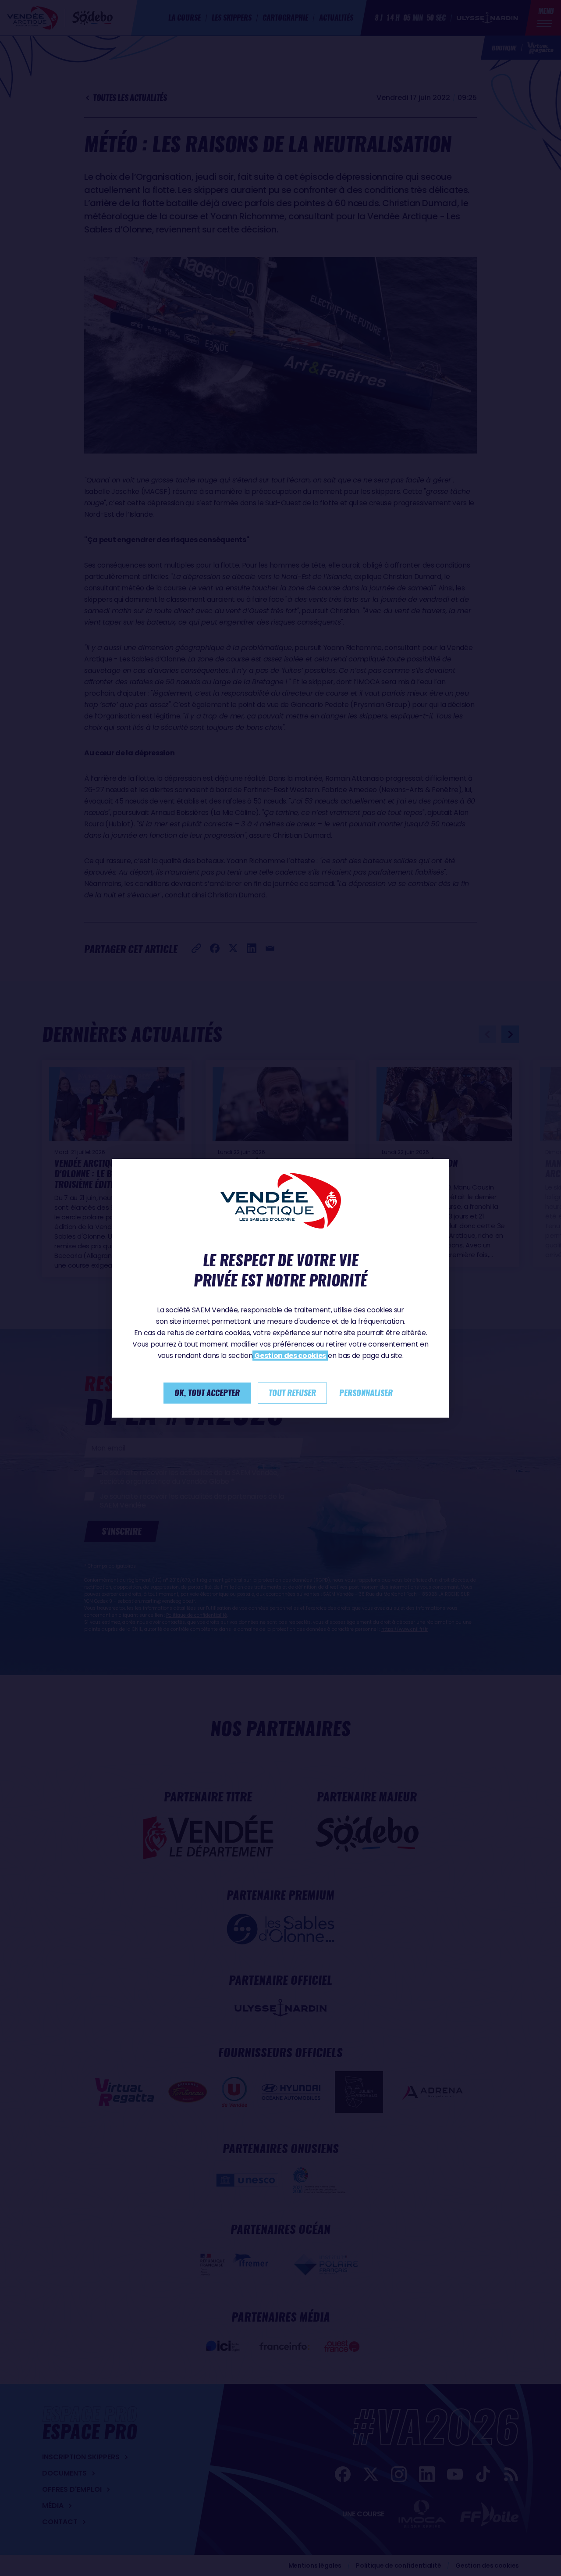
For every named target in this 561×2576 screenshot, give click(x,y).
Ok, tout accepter (207, 1393)
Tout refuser (292, 1393)
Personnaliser (366, 1393)
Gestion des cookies (290, 1356)
